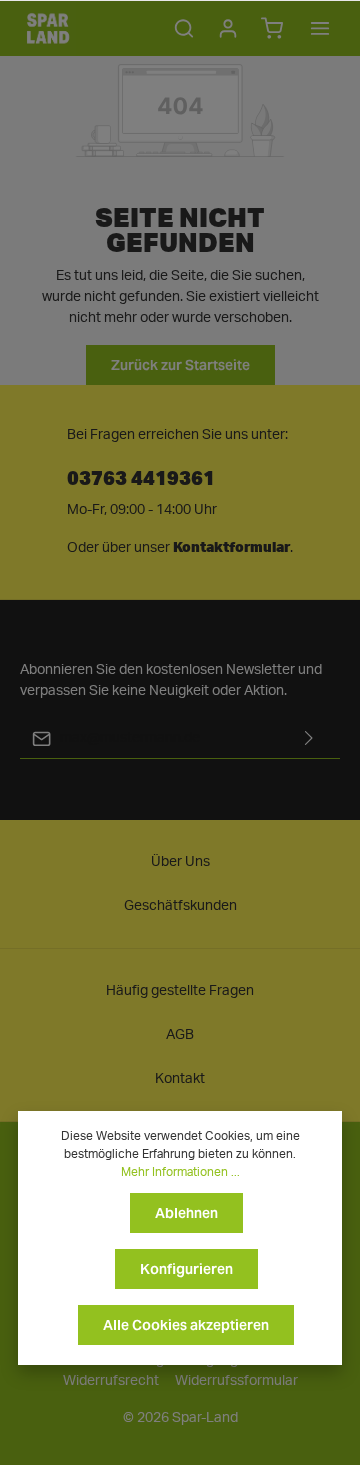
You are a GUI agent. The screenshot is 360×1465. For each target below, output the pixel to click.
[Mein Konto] (228, 28)
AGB (180, 1035)
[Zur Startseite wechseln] (48, 28)
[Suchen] (184, 28)
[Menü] (320, 28)
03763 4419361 (141, 476)
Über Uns (180, 862)
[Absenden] (309, 738)
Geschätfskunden (180, 906)
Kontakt (180, 1079)
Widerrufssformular (236, 1381)
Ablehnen (186, 1213)
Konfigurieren (186, 1269)
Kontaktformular (231, 547)
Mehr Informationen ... (180, 1172)
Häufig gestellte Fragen (180, 991)
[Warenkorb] (272, 28)
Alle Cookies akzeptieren (186, 1325)
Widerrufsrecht (111, 1381)
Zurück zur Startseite (180, 365)
